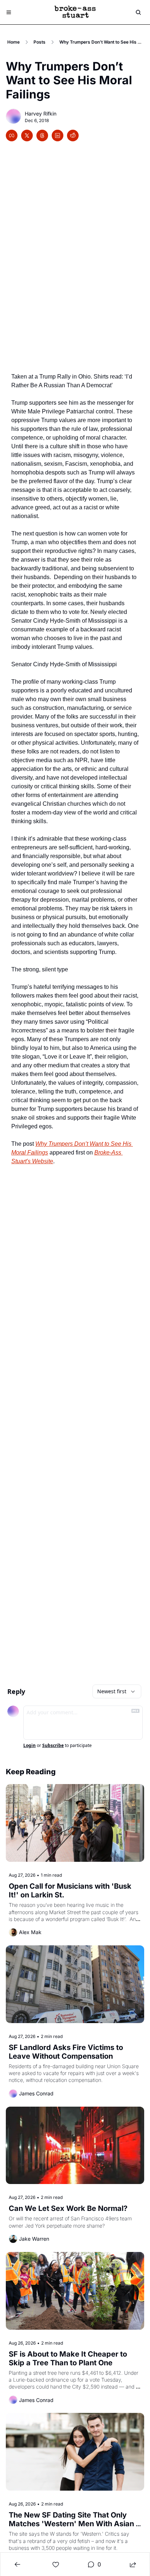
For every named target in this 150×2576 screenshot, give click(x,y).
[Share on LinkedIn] (58, 136)
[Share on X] (27, 136)
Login (29, 1746)
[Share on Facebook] (12, 136)
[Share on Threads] (42, 136)
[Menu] (9, 12)
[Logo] (75, 12)
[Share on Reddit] (73, 136)
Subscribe (53, 1746)
